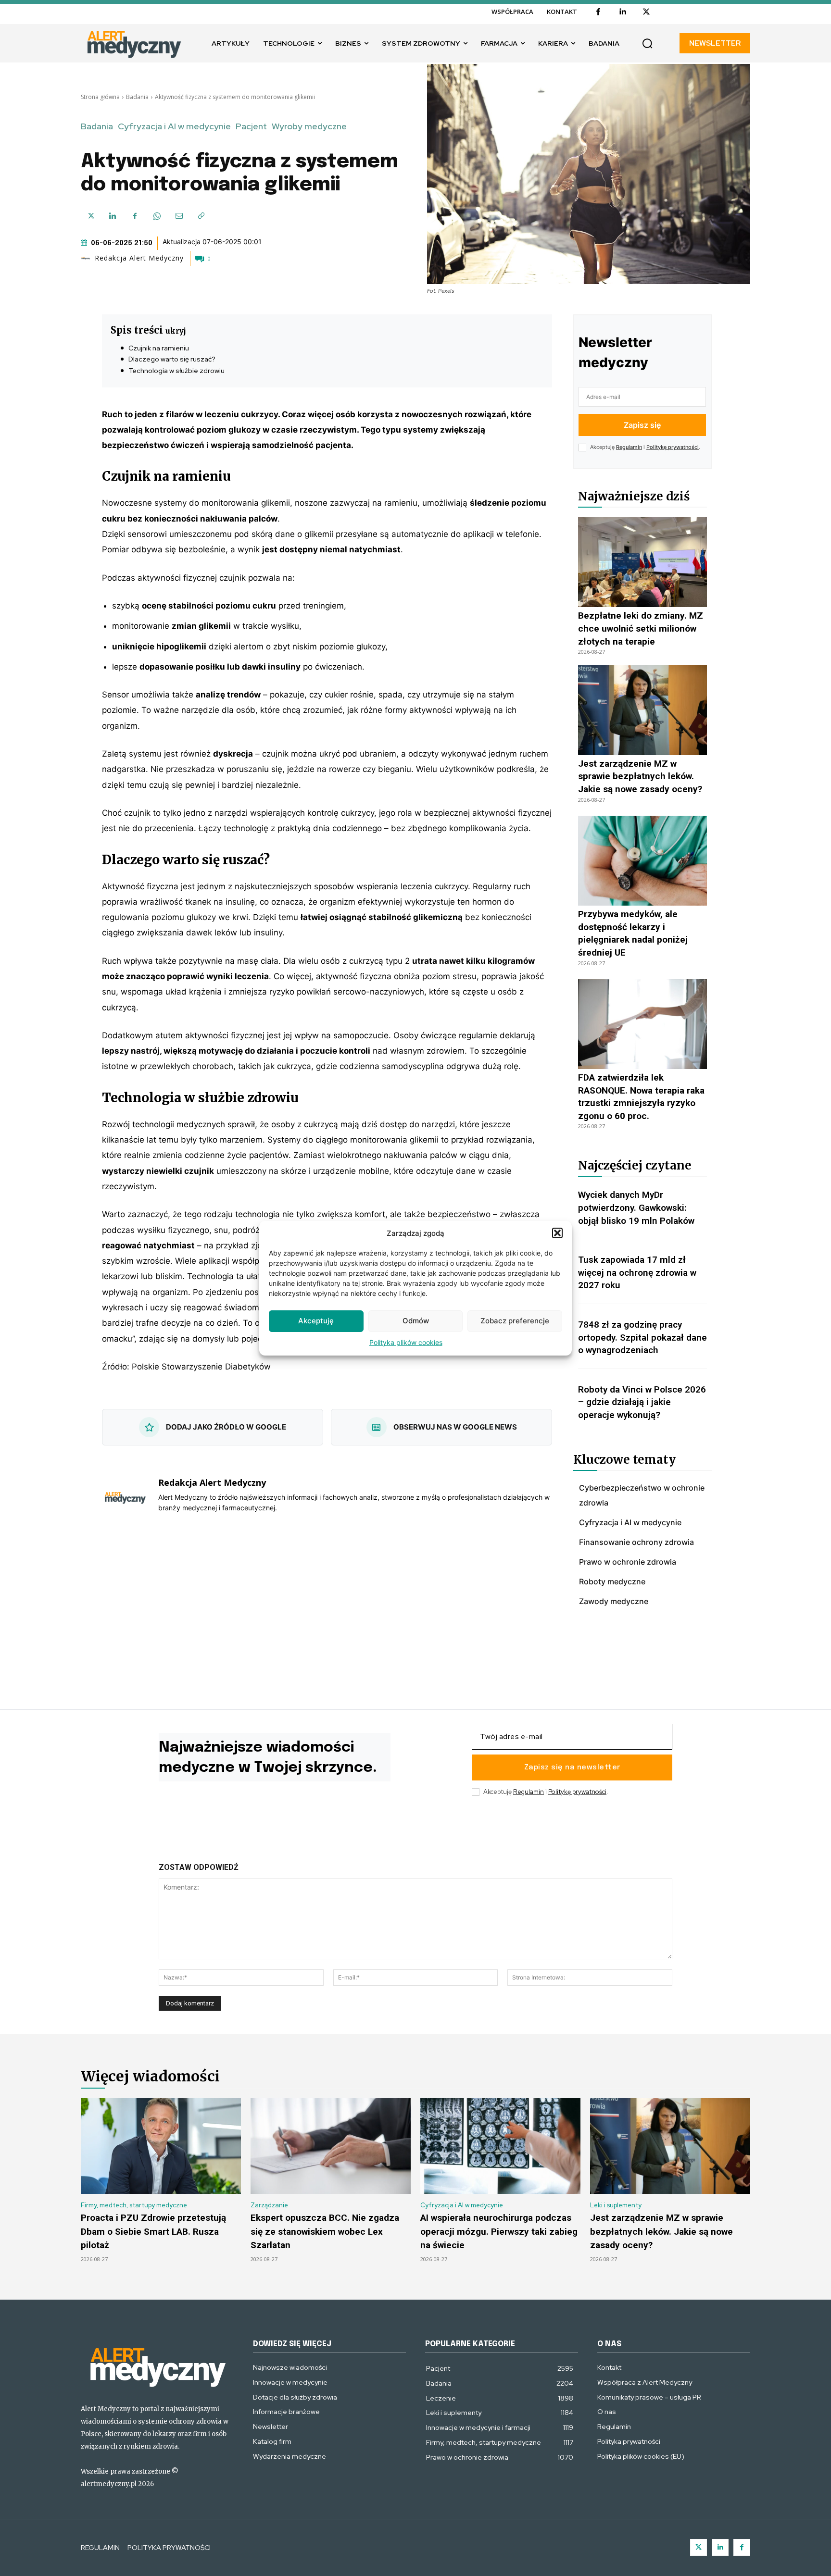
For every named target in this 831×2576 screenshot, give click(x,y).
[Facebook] (598, 12)
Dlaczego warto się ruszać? (172, 359)
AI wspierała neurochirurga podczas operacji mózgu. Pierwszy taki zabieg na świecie (499, 2231)
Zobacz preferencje (515, 1321)
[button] (557, 1233)
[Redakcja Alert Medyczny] (87, 258)
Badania (137, 97)
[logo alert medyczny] (157, 2366)
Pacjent (251, 126)
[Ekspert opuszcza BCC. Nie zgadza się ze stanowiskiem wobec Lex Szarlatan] (331, 2146)
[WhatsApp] (157, 216)
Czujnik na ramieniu (159, 348)
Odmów (416, 1321)
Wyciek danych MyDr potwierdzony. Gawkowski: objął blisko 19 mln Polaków (636, 1207)
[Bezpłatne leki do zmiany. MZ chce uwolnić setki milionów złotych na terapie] (642, 562)
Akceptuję (316, 1321)
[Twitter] (699, 2547)
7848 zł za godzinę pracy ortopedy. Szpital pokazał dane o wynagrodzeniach (642, 1337)
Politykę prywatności (673, 447)
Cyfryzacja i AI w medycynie (174, 126)
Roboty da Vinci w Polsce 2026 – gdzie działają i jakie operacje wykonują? (642, 1402)
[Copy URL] (201, 216)
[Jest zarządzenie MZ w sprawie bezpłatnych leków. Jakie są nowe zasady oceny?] (642, 710)
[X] (646, 12)
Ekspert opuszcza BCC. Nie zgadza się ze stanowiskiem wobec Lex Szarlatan (325, 2231)
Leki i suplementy (616, 2205)
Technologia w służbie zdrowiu (176, 371)
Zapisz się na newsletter (572, 1767)
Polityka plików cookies (406, 1342)
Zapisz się (642, 425)
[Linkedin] (622, 12)
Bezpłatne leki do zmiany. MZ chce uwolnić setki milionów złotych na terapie (641, 628)
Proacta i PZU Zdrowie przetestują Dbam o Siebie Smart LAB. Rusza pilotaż (153, 2231)
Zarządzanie (269, 2205)
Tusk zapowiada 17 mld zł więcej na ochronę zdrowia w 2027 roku (637, 1272)
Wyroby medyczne (309, 126)
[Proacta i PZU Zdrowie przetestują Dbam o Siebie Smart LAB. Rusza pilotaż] (161, 2146)
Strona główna (100, 97)
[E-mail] (179, 216)
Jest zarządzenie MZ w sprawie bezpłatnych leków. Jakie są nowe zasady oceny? (640, 776)
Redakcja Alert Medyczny (139, 258)
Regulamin (629, 447)
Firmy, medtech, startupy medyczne (134, 2205)
